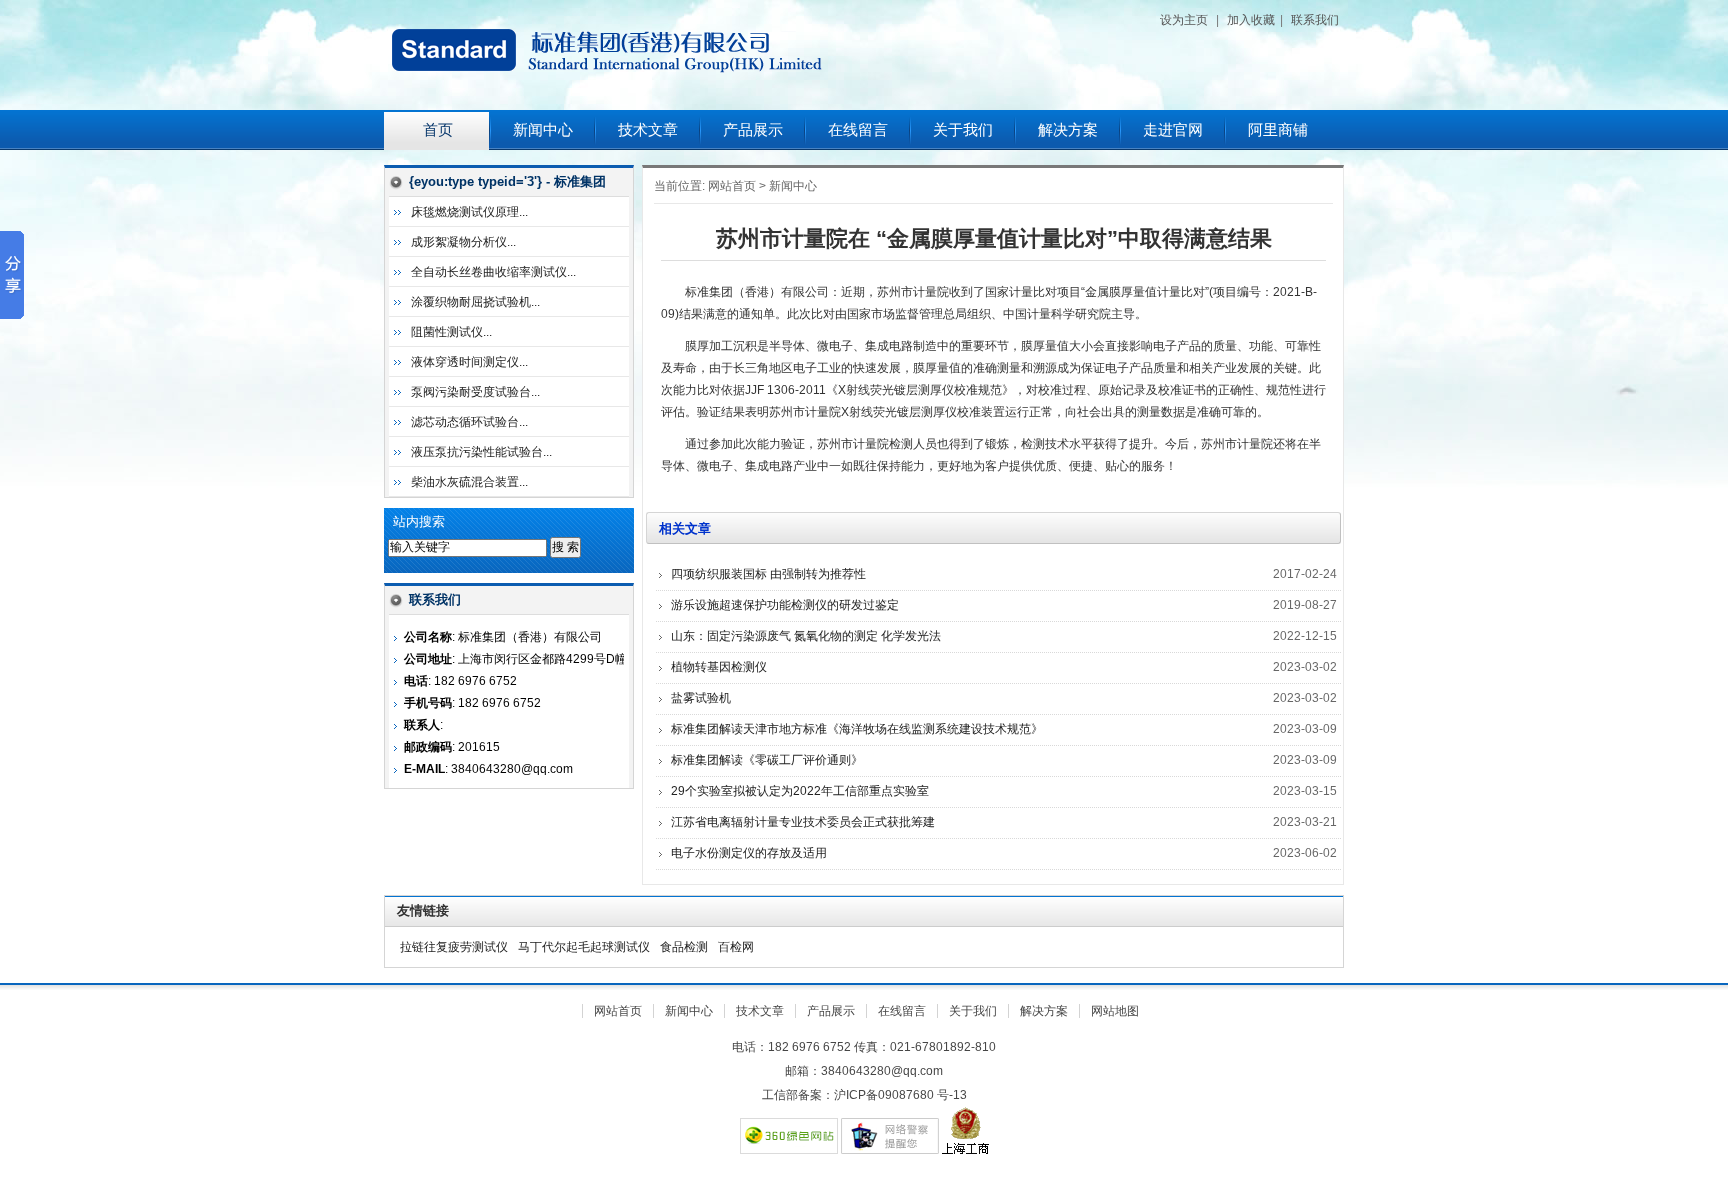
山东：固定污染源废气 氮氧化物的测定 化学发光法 (806, 636)
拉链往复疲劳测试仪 (454, 947)
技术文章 (648, 130)
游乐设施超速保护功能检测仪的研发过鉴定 (785, 605)
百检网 (736, 947)
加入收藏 (1251, 20)
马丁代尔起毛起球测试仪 (584, 947)
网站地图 (1115, 1011)
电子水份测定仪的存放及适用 (749, 853)
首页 (438, 130)
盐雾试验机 (701, 698)
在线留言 (858, 130)
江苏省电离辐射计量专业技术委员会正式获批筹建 (803, 822)
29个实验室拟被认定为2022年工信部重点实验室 (800, 791)
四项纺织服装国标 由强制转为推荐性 (768, 574)
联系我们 (1315, 20)
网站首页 (732, 186)
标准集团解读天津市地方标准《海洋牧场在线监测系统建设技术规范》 (857, 729)
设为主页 (1184, 20)
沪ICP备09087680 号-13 (900, 1095)
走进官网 (1173, 130)
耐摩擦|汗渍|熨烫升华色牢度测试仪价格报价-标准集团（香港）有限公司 (634, 55)
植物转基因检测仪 (719, 667)
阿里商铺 (1278, 130)
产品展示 (753, 130)
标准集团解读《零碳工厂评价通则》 (767, 760)
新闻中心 (543, 130)
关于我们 (963, 130)
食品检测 (684, 947)
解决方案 (1068, 130)
